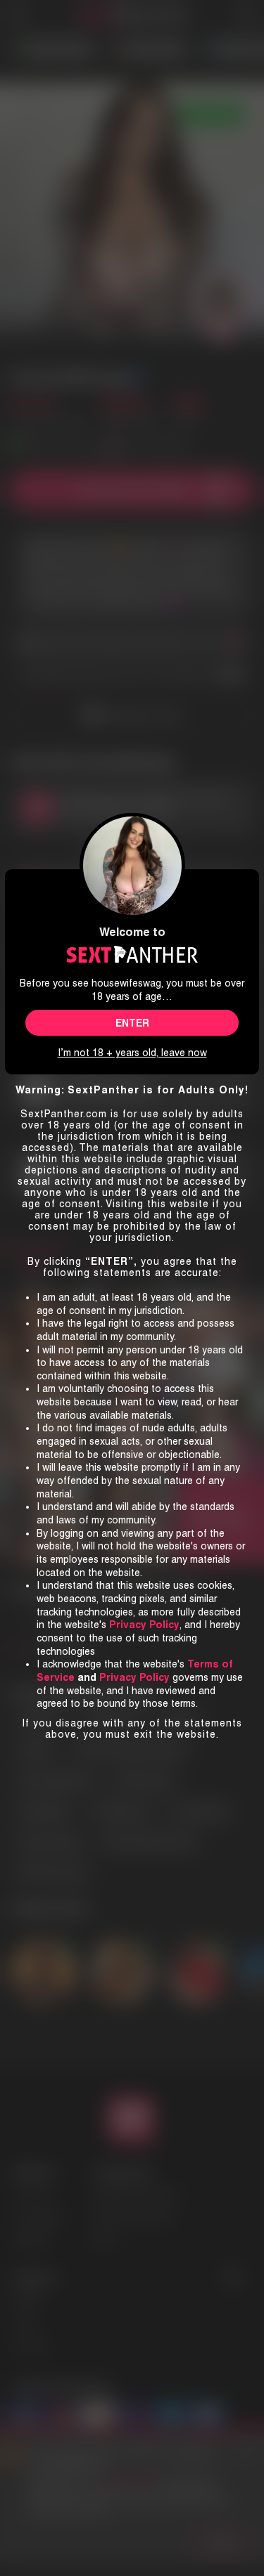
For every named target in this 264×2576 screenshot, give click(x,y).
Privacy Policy (134, 1677)
